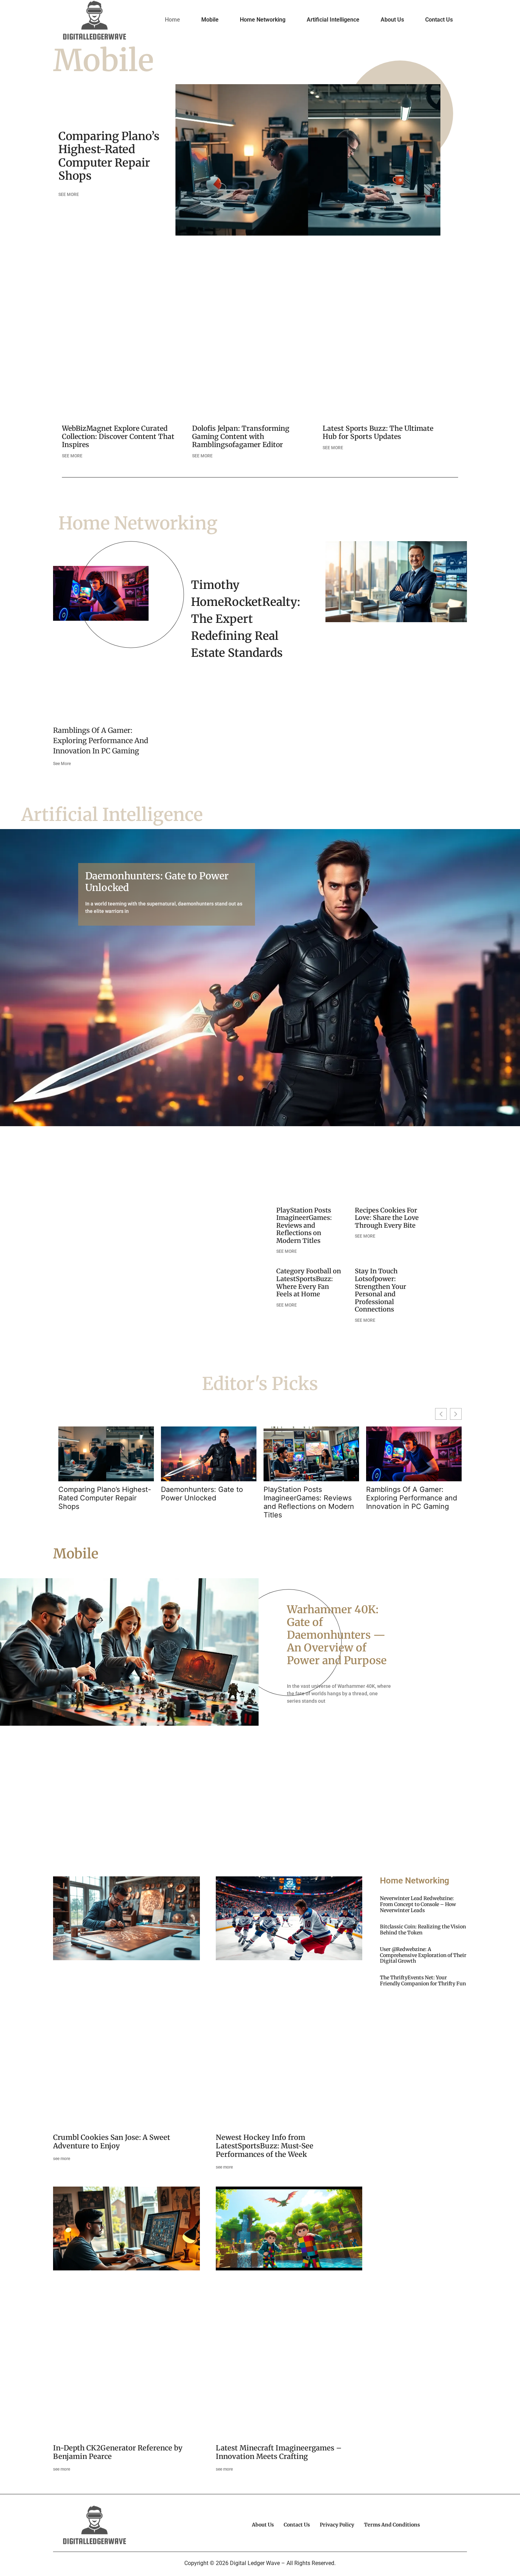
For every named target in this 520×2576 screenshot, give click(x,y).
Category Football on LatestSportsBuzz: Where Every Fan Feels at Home (309, 1283)
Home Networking (263, 20)
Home (172, 20)
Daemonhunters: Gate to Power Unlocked (157, 881)
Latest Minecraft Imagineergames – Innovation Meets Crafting (279, 2452)
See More (62, 764)
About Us (392, 20)
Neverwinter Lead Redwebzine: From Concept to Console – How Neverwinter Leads (418, 1904)
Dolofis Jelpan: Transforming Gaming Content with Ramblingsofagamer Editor (241, 436)
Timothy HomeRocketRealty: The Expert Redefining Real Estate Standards (246, 619)
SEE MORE (69, 195)
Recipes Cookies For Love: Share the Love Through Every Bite (387, 1218)
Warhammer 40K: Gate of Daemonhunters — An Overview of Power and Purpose (337, 1635)
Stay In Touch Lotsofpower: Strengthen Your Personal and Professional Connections (380, 1290)
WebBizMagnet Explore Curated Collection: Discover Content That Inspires (118, 436)
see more (62, 2159)
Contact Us (439, 20)
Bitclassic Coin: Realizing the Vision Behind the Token (423, 1930)
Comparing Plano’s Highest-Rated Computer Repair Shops (109, 156)
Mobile (210, 20)
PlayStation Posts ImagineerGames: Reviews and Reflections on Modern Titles (304, 1225)
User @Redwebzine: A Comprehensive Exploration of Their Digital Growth (423, 1955)
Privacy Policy (337, 2525)
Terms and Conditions (392, 2525)
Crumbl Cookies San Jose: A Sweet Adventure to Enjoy (112, 2141)
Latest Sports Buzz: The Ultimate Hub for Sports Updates (378, 432)
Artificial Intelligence (333, 20)
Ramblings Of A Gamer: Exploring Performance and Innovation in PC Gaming (101, 740)
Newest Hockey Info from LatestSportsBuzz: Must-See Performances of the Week (265, 2146)
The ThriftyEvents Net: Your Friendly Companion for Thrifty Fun (423, 1981)
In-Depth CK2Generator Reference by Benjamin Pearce (118, 2452)
